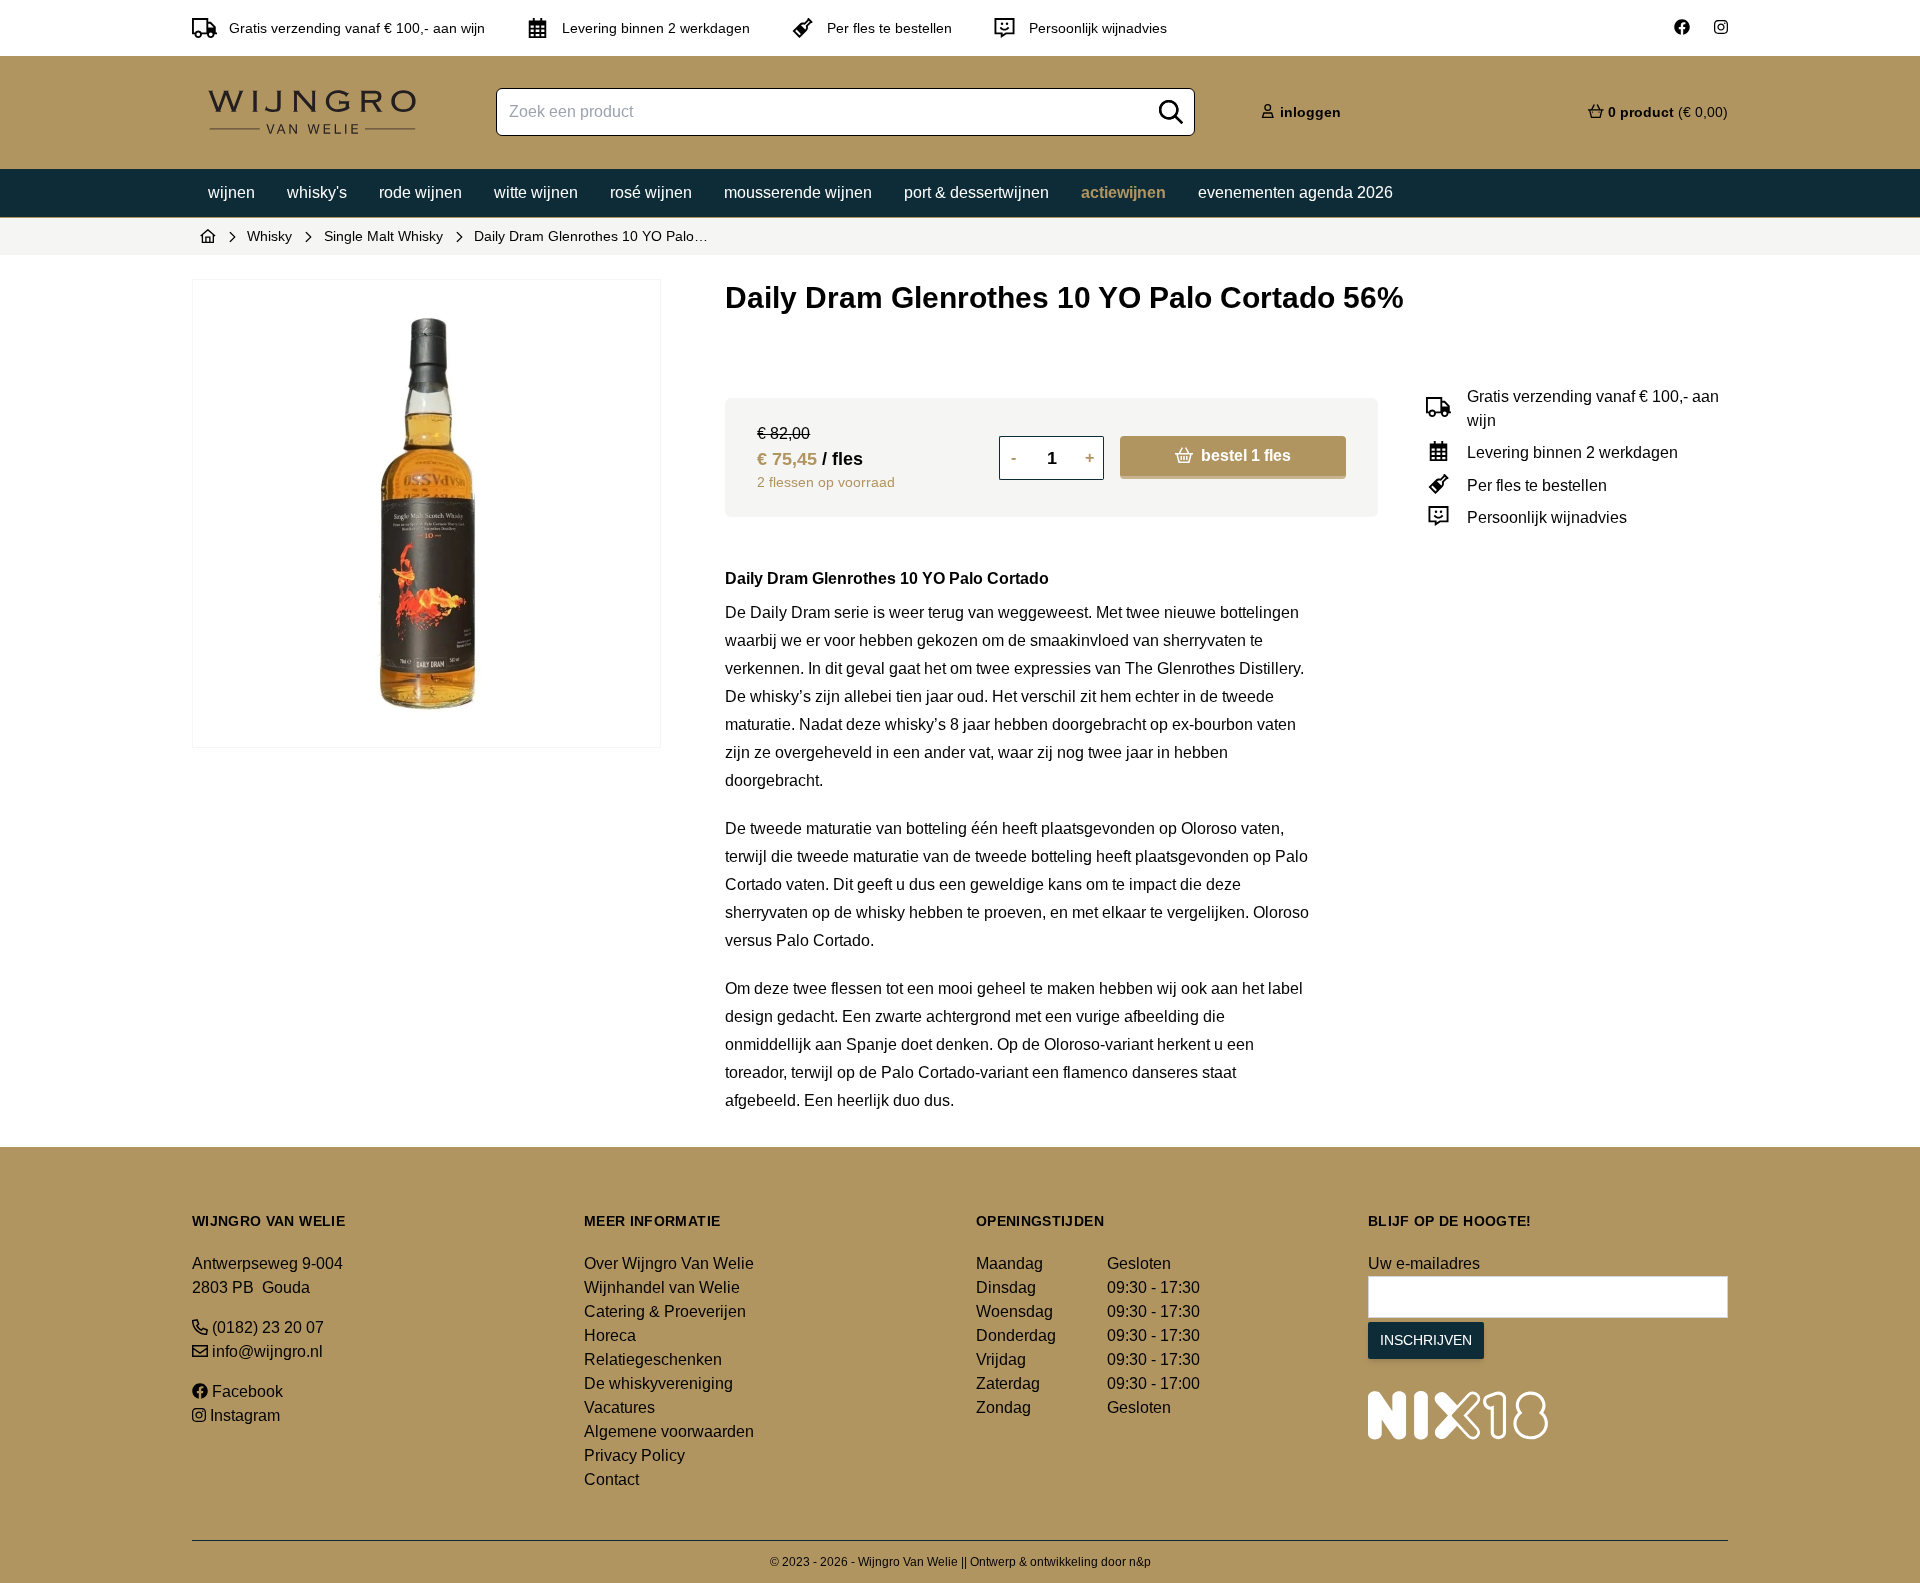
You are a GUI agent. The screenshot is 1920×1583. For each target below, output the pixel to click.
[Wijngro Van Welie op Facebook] (1682, 28)
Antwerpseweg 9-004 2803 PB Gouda (267, 1275)
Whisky (269, 236)
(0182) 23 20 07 (266, 1327)
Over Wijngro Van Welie (669, 1263)
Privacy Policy (634, 1455)
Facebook (245, 1391)
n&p (1140, 1562)
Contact (611, 1479)
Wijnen (231, 192)
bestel (1244, 455)
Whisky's (317, 192)
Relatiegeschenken (653, 1359)
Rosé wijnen (651, 192)
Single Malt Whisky (383, 236)
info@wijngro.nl (265, 1351)
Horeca (610, 1335)
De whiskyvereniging (658, 1383)
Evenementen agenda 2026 (1295, 192)
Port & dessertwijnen (976, 192)
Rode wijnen (420, 192)
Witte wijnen (536, 192)
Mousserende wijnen (798, 192)
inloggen (1308, 112)
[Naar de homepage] (208, 236)
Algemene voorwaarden (669, 1431)
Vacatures (619, 1407)
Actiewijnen (1123, 192)
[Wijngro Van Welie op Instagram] (1721, 28)
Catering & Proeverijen (665, 1311)
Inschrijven (1426, 1340)
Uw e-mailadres (1424, 1263)
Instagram (243, 1415)
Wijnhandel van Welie (662, 1287)
